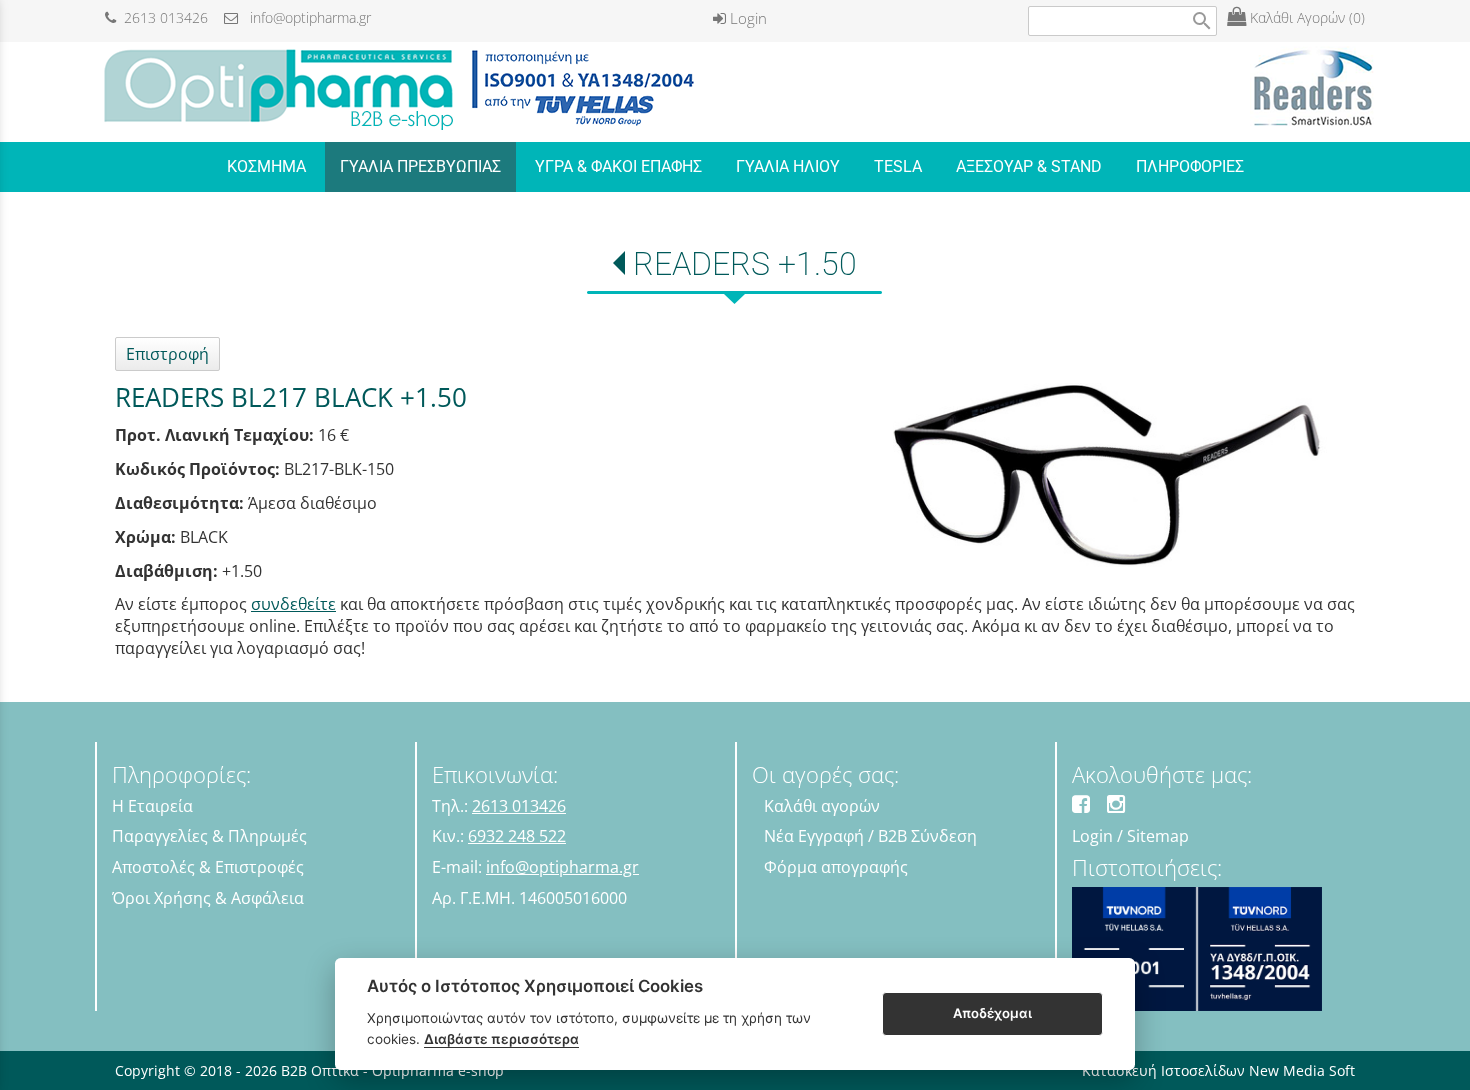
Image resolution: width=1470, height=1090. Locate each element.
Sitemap (1158, 836)
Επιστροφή (167, 354)
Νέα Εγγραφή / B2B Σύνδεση (870, 836)
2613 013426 (162, 17)
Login (746, 18)
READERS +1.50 (744, 264)
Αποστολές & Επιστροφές (208, 867)
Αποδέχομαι (992, 1013)
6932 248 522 (517, 836)
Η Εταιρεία (152, 806)
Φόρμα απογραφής (836, 867)
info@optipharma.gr (304, 17)
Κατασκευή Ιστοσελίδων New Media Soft (1218, 1070)
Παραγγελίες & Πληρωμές (209, 836)
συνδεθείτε (293, 604)
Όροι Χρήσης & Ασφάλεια (208, 898)
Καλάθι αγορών (822, 806)
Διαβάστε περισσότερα (501, 1039)
